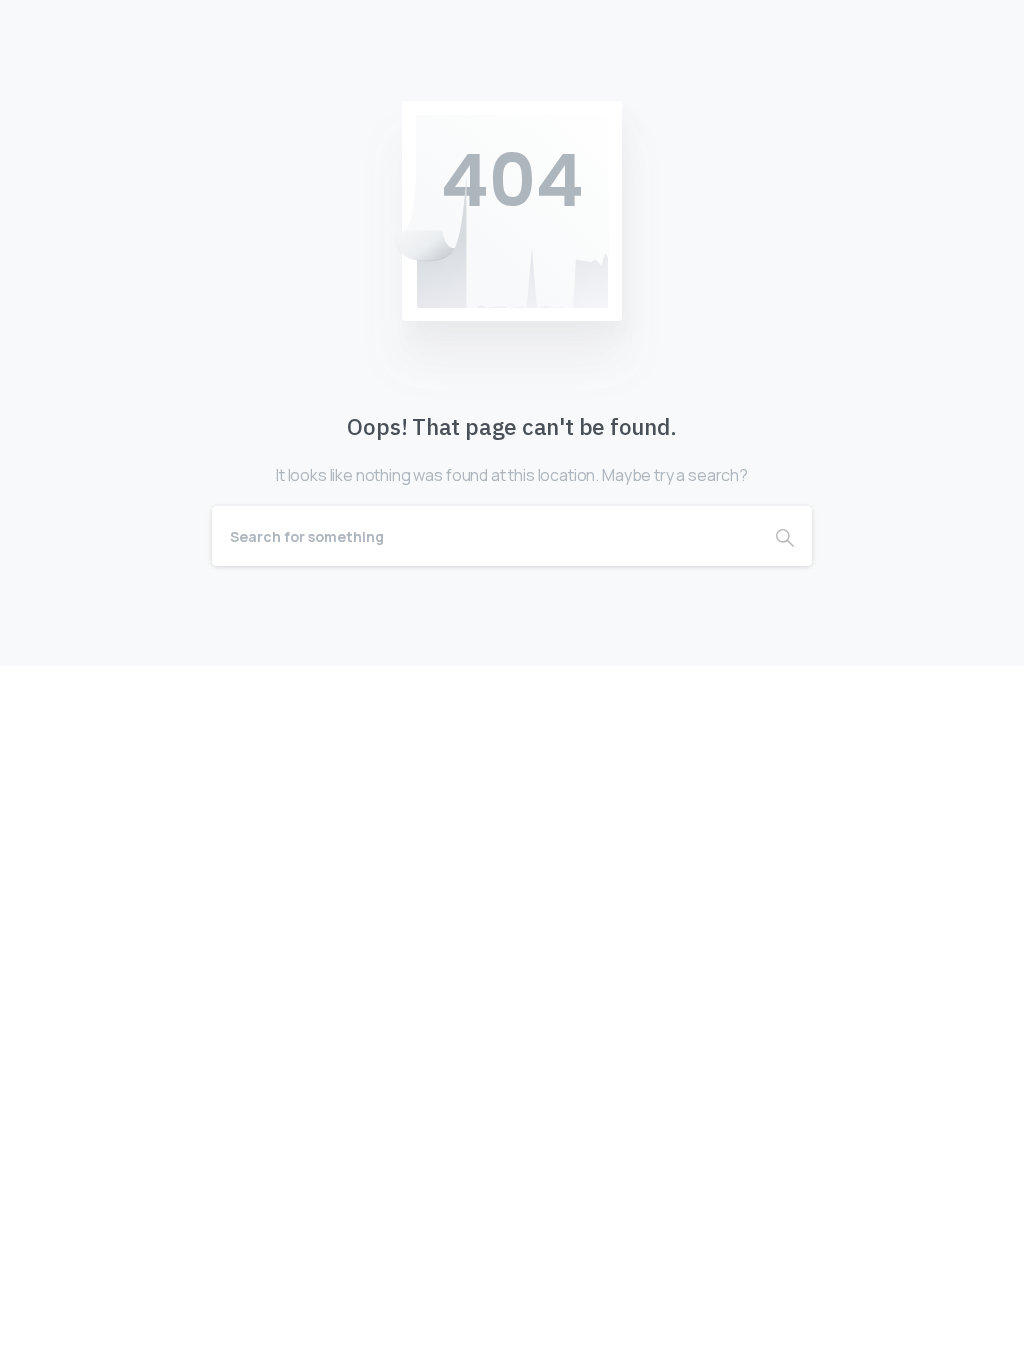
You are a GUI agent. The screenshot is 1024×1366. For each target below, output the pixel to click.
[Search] (785, 536)
